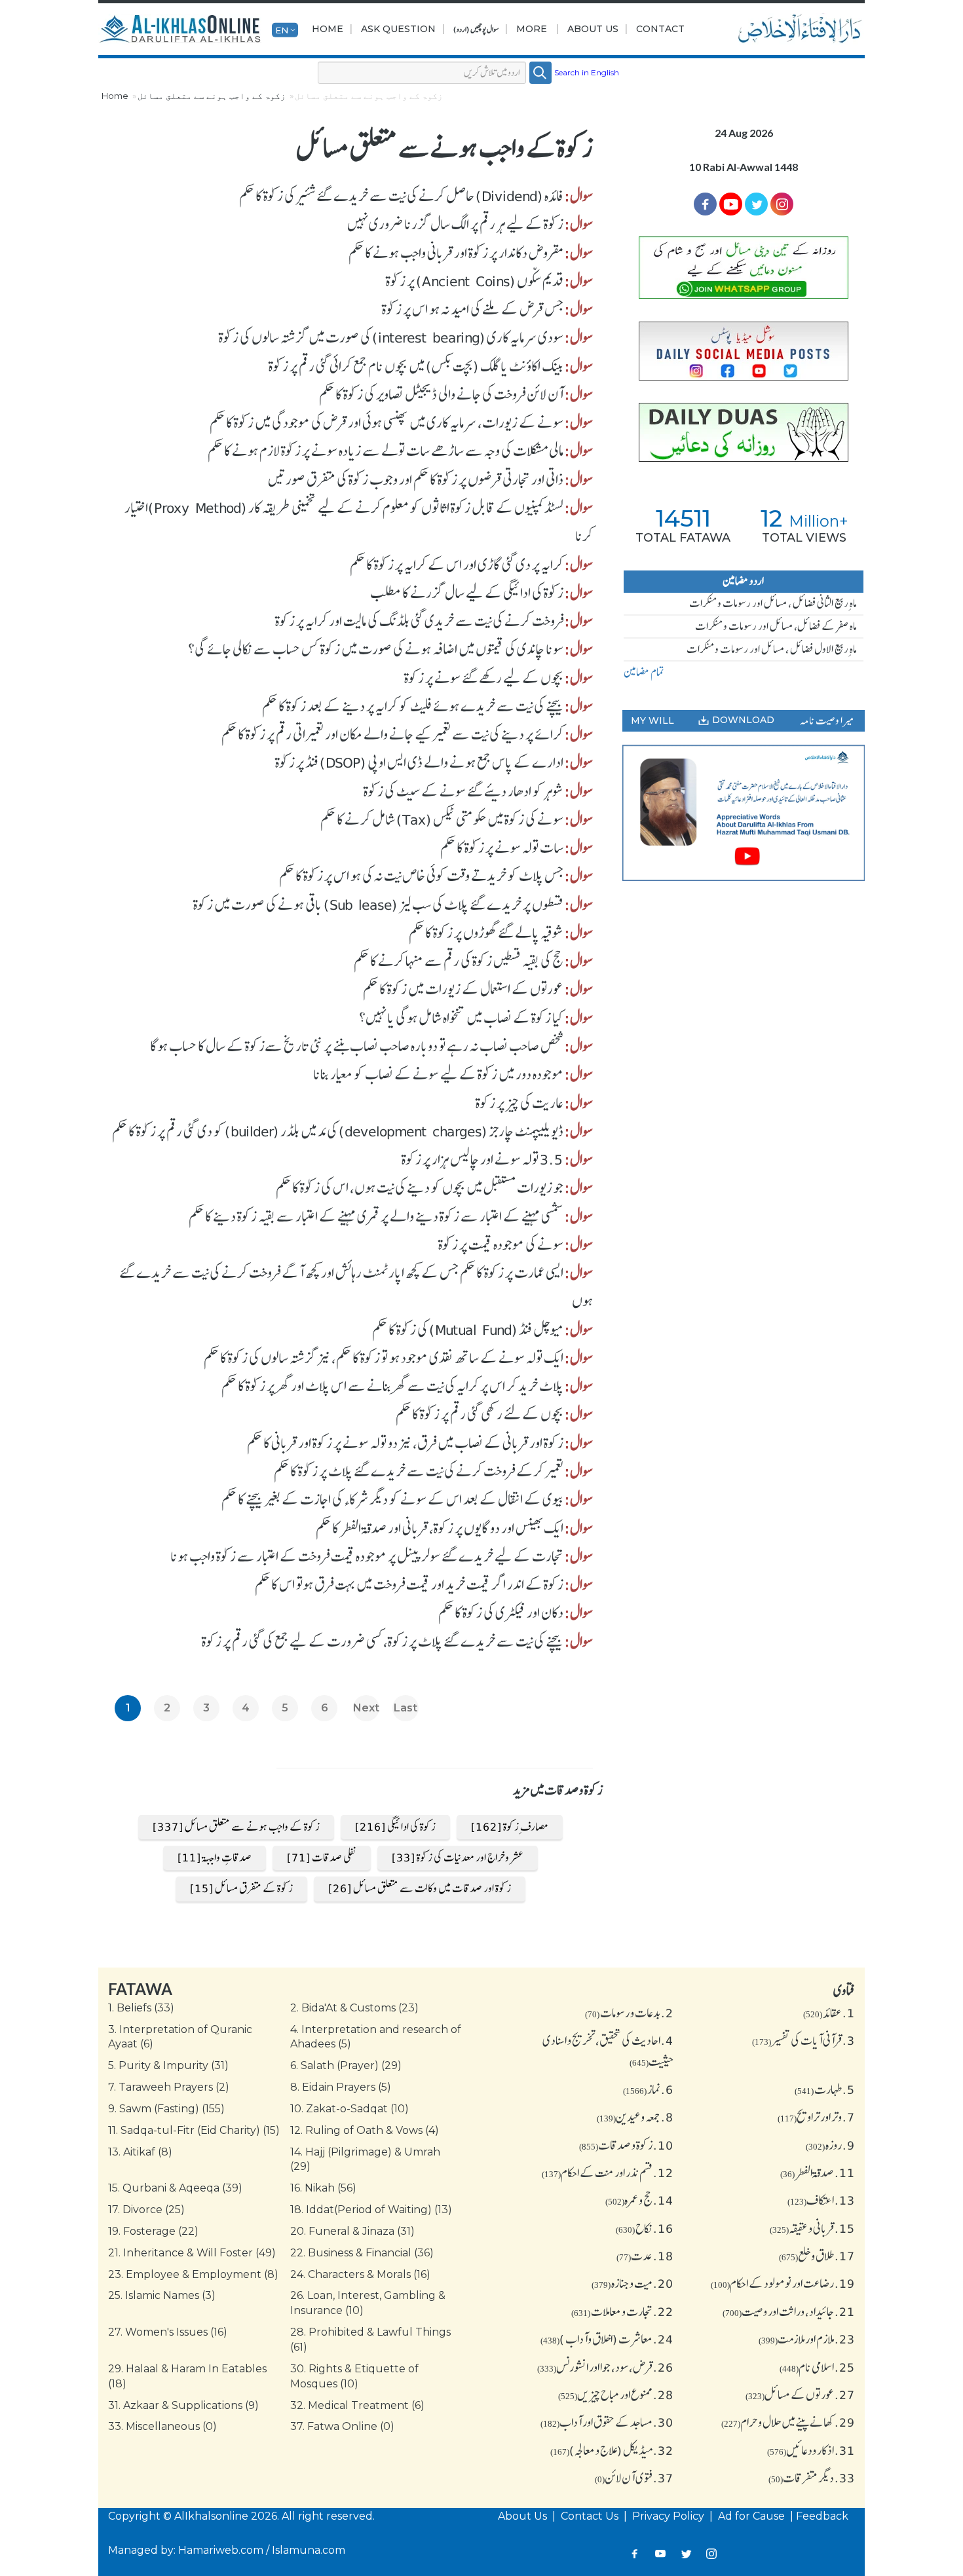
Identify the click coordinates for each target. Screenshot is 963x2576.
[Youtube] (731, 204)
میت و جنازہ (633, 2283)
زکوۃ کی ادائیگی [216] (395, 1827)
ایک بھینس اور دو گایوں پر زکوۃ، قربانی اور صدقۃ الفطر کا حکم (440, 1528)
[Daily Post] (744, 351)
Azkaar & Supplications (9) (183, 2405)
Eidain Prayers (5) (341, 2087)
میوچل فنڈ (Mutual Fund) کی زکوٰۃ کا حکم (468, 1330)
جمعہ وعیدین (635, 2117)
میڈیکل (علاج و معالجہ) (612, 2450)
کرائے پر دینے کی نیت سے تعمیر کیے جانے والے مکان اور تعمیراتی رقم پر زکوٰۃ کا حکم (392, 734)
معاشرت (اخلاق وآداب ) (607, 2339)
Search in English (587, 72)
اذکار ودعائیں (811, 2450)
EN (282, 29)
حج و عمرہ (639, 2200)
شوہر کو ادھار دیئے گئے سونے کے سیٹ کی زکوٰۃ (463, 791)
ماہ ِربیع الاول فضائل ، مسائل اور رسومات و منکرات (772, 649)
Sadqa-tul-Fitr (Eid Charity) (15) (194, 2130)
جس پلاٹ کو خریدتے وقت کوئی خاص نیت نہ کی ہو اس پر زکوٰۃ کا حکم (421, 876)
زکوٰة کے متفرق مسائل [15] (241, 1888)
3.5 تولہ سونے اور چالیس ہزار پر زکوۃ (482, 1159)
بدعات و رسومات (629, 2013)
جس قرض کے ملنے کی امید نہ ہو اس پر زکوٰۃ (473, 309)
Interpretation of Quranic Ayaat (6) (180, 2037)
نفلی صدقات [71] (322, 1857)
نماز (648, 2089)
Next (366, 1708)
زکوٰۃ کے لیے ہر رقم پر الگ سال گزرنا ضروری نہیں (455, 224)
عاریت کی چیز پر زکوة (519, 1103)
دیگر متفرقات (812, 2478)
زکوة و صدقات (626, 2145)
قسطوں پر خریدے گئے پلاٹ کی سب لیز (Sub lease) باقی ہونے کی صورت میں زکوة (378, 905)
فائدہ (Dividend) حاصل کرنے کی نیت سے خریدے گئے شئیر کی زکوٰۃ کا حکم (401, 196)
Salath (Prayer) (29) (346, 2065)
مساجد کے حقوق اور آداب (607, 2422)
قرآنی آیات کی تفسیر (803, 2040)
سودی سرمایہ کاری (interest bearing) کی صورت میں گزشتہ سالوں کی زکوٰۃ (391, 337)
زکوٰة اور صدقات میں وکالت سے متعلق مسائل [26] (420, 1888)
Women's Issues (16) (168, 2332)
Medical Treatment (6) (357, 2405)
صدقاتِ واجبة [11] (215, 1857)
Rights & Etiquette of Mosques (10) (354, 2376)
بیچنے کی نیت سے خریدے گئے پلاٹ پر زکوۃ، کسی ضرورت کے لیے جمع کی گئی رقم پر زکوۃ (383, 1641)
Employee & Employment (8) (193, 2274)
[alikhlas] (180, 29)
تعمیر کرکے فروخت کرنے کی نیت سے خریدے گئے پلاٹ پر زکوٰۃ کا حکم (419, 1471)
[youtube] (744, 813)
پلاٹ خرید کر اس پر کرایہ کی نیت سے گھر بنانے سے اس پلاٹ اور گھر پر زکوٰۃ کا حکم (392, 1386)
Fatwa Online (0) (342, 2426)
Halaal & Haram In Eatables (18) (187, 2376)
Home (328, 29)
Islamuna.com (309, 2550)
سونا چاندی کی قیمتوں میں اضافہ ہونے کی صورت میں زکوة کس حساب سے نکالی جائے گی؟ (376, 649)
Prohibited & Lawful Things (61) (370, 2340)
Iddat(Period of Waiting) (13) (371, 2210)
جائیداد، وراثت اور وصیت (789, 2311)
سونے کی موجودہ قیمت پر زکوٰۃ (501, 1244)
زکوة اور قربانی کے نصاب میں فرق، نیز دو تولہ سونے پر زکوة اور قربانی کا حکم (405, 1443)
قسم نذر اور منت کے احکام (608, 2173)
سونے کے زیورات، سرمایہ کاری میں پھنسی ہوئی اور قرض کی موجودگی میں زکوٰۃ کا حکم (387, 422)
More (532, 29)
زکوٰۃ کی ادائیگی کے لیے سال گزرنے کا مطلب (467, 593)
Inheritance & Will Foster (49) (192, 2253)
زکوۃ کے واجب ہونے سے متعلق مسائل (212, 96)
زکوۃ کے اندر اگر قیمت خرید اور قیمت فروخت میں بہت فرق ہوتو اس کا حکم (409, 1584)
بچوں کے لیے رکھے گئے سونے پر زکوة (484, 678)
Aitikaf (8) (140, 2152)
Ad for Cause (753, 2516)
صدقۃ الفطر (818, 2173)
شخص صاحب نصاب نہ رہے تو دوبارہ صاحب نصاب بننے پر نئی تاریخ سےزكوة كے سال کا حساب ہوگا (357, 1046)
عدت (645, 2256)
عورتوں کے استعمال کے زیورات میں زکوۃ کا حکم (463, 989)
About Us (593, 29)
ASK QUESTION (398, 29)
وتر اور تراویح (816, 2117)
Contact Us (591, 2516)
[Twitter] (756, 204)
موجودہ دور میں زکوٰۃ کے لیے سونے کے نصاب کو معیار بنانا (438, 1074)
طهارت (825, 2089)
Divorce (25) (146, 2210)
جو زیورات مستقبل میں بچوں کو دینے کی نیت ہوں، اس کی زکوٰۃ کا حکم (420, 1187)
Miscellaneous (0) (162, 2426)
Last (406, 1708)
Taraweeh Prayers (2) (169, 2087)
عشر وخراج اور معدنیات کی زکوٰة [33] (458, 1857)
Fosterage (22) (153, 2231)
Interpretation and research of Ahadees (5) (376, 2037)
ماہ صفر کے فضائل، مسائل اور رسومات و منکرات (776, 626)
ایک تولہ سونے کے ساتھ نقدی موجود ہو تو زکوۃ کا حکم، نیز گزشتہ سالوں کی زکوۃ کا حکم (384, 1358)
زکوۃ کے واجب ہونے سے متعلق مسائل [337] (236, 1827)
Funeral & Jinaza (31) (352, 2231)
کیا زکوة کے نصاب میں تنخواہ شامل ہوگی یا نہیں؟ (461, 1018)
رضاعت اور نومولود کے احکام (783, 2283)
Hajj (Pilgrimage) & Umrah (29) (365, 2159)
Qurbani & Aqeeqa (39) (175, 2188)
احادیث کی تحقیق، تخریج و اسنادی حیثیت (608, 2051)
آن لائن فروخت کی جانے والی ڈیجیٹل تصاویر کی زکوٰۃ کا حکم (441, 394)
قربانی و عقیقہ (812, 2228)
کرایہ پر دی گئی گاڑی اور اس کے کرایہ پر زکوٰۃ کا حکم (457, 565)
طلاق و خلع (817, 2256)
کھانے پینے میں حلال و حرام (788, 2422)
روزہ (830, 2145)
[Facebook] (705, 204)
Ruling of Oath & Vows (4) (365, 2130)
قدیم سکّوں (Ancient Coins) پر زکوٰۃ (475, 281)
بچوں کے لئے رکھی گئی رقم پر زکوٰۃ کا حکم (480, 1414)
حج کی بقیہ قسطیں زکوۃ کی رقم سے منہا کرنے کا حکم (459, 961)
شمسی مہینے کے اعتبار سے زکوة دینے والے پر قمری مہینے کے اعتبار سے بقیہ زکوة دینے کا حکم (376, 1216)
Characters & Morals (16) (360, 2274)
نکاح (645, 2228)
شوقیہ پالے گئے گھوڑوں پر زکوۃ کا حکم (486, 933)
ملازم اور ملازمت (807, 2339)
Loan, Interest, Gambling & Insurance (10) (368, 2303)
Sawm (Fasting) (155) (166, 2109)
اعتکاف (821, 2200)
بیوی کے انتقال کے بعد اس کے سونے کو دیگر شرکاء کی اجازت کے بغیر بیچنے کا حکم (392, 1499)
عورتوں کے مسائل (800, 2395)
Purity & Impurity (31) (168, 2065)
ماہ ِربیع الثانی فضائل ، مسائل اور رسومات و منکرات (773, 603)
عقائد (829, 2013)
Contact (660, 29)
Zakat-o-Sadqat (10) (349, 2109)
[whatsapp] (744, 268)
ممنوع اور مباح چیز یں (616, 2395)
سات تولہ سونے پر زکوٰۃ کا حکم (502, 848)
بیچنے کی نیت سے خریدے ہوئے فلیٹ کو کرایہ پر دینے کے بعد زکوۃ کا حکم (413, 706)
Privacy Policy (670, 2516)
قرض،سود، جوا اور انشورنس (605, 2367)
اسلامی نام (817, 2367)
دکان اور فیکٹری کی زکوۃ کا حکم (501, 1613)
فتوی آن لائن (634, 2478)
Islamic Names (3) (162, 2295)
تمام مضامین (644, 672)
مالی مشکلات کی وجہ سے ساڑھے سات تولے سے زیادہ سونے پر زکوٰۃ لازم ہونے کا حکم (386, 451)
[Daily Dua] (744, 432)
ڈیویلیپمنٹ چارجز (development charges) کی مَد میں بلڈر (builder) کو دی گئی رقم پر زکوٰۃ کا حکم (338, 1131)
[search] (540, 73)
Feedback (822, 2516)
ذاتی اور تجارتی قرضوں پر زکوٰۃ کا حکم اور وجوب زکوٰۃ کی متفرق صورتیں (416, 479)
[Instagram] (712, 2553)
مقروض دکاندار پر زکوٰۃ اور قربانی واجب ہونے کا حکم (456, 253)
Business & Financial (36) (362, 2253)
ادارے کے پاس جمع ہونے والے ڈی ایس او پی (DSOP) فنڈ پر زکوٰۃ (419, 762)
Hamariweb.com (221, 2550)
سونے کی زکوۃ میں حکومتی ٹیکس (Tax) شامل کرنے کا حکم (442, 819)
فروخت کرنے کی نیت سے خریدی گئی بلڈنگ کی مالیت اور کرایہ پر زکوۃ (419, 621)
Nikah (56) (323, 2188)
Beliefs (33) (141, 2008)
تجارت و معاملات (622, 2311)
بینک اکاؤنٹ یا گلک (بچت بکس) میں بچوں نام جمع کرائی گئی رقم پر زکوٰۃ (416, 366)
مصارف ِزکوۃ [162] (510, 1827)
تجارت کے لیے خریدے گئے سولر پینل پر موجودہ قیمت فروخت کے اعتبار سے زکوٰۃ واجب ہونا (367, 1556)
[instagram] (782, 204)
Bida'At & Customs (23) (354, 2008)
